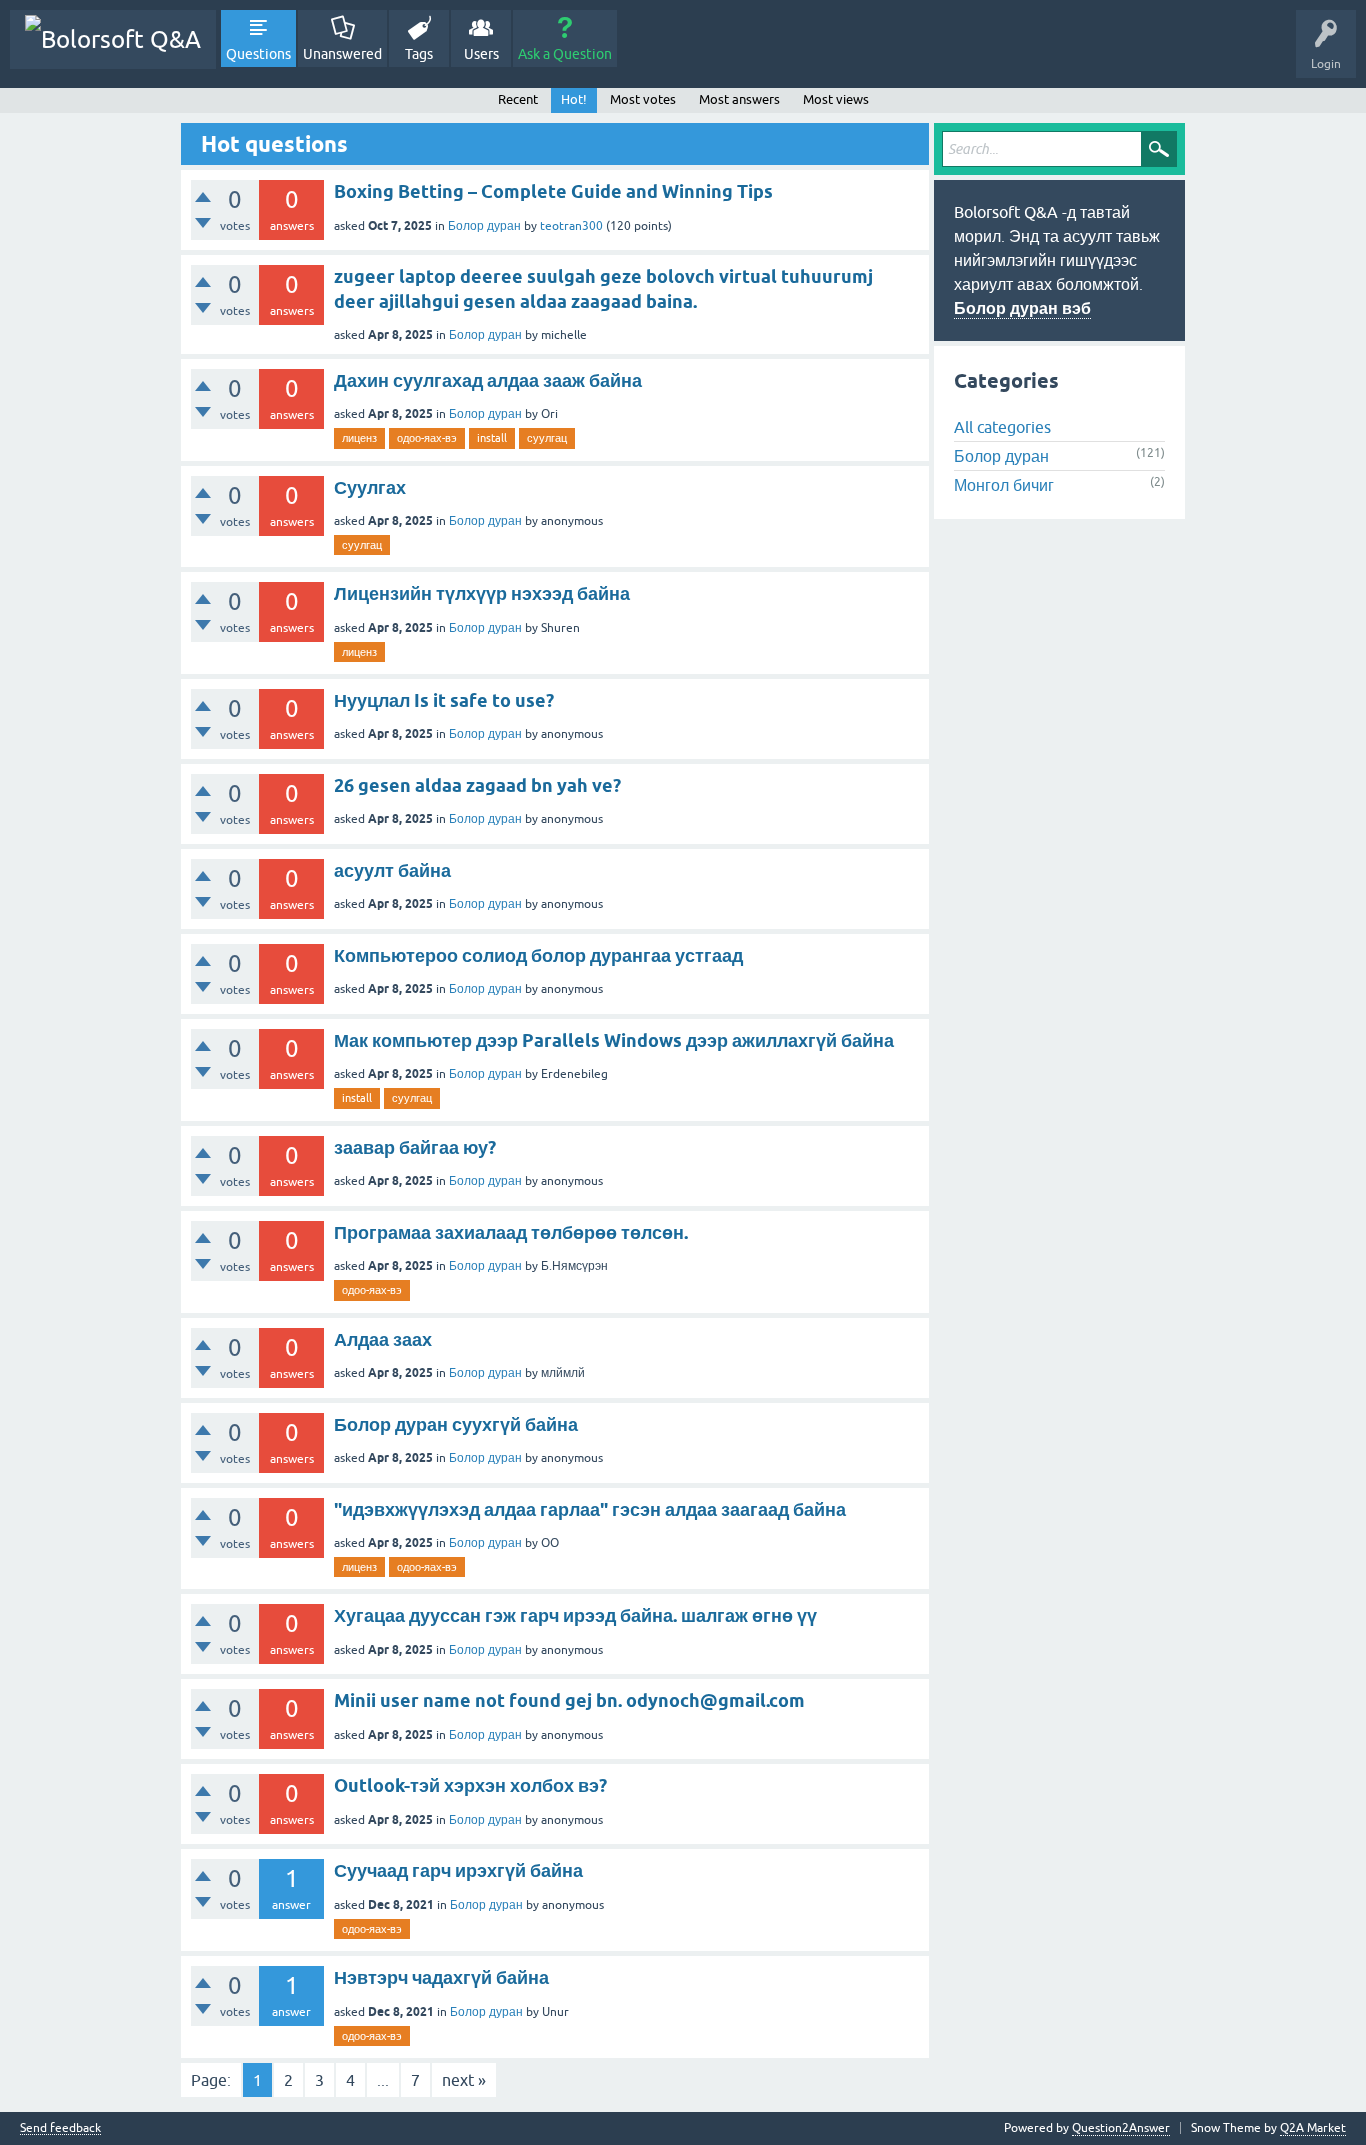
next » (464, 2080)
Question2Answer (1121, 2128)
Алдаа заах (383, 1339)
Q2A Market (1313, 2128)
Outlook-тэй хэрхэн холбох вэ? (470, 1785)
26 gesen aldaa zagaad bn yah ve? (477, 785)
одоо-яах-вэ (427, 438)
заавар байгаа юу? (415, 1147)
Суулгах (370, 487)
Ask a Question (565, 54)
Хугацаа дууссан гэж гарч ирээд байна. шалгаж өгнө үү (575, 1615)
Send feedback (60, 2128)
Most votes (643, 99)
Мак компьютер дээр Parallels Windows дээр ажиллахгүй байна (614, 1040)
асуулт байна (392, 870)
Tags (419, 54)
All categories (1002, 427)
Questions (258, 54)
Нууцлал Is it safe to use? (444, 700)
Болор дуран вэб (1022, 308)
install (492, 438)
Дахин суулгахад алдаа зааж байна (488, 380)
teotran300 (571, 226)
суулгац (547, 438)
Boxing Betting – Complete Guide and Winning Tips (553, 191)
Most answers (739, 99)
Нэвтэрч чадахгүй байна (441, 1977)
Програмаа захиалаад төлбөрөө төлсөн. (511, 1232)
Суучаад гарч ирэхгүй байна (458, 1870)
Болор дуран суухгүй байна (456, 1424)
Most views (836, 99)
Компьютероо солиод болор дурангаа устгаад (538, 955)
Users (481, 54)
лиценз (359, 438)
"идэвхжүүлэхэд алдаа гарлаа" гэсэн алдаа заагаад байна (590, 1509)
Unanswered (342, 54)
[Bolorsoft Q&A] (113, 39)
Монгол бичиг (1004, 485)
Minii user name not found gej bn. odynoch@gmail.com (569, 1700)
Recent (518, 99)
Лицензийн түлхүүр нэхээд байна (482, 593)
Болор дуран (484, 226)
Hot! (574, 99)
